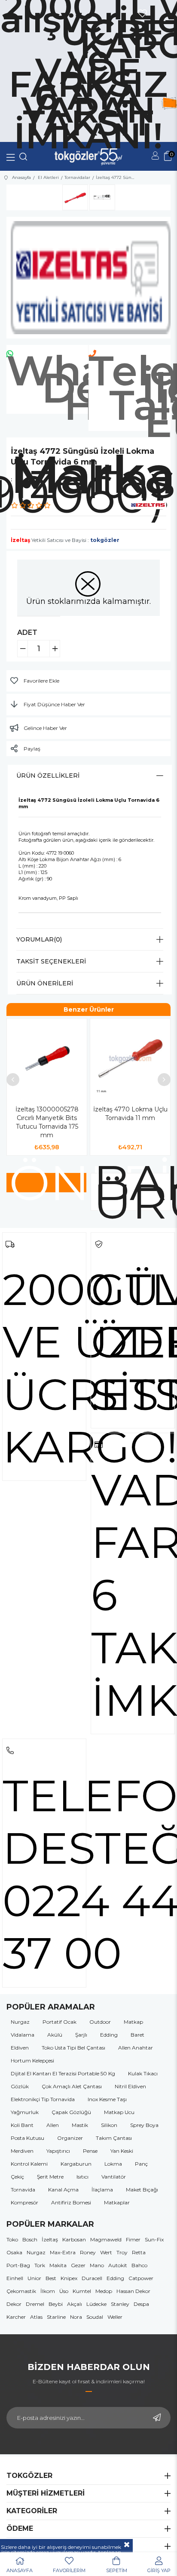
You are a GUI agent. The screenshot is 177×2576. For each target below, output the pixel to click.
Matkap (133, 2022)
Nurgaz (20, 2022)
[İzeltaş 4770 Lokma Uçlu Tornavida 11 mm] (130, 1059)
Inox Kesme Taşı (107, 2099)
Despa (141, 2304)
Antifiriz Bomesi (71, 2202)
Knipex (69, 2278)
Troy (122, 2252)
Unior (34, 2278)
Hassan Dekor (133, 2291)
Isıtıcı (82, 2177)
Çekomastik (21, 2291)
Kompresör (24, 2202)
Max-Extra (63, 2252)
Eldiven (20, 2048)
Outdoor (100, 2022)
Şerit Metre (50, 2177)
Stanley (120, 2304)
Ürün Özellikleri (48, 776)
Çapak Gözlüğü (71, 2112)
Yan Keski (122, 2151)
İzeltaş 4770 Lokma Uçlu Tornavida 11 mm (130, 1114)
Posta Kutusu (27, 2138)
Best (51, 2278)
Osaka (14, 2252)
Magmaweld (106, 2239)
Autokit (118, 2265)
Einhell (15, 2278)
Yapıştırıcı (58, 2151)
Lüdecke (96, 2304)
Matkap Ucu (119, 2112)
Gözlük (20, 2086)
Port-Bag (18, 2265)
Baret (137, 2035)
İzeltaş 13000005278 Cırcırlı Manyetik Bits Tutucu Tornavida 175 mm (47, 1122)
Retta (139, 2252)
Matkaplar (117, 2202)
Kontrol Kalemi (29, 2164)
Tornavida (23, 2190)
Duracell (92, 2278)
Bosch (30, 2239)
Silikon (109, 2125)
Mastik (80, 2125)
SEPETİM (117, 2570)
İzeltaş (50, 2239)
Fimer (133, 2239)
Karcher (16, 2317)
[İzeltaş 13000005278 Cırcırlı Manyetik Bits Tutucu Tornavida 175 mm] (47, 1059)
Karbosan (74, 2239)
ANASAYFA (20, 2570)
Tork (40, 2265)
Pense (90, 2151)
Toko (12, 2239)
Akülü (55, 2035)
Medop (104, 2291)
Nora (76, 2317)
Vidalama (23, 2035)
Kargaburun (76, 2164)
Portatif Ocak (60, 2022)
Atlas (36, 2317)
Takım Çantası (114, 2138)
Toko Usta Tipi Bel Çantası (73, 2048)
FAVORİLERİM (69, 2570)
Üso (64, 2291)
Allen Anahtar (136, 2048)
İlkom (48, 2291)
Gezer (78, 2265)
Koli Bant (22, 2125)
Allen (53, 2125)
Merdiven (22, 2151)
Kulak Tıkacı (143, 2073)
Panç (141, 2164)
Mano (97, 2265)
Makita (58, 2265)
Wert (106, 2252)
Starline (56, 2317)
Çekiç (17, 2177)
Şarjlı (81, 2035)
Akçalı (75, 2304)
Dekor (14, 2304)
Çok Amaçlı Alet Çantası (72, 2086)
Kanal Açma (63, 2190)
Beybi (56, 2304)
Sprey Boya (144, 2125)
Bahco (139, 2265)
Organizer (70, 2138)
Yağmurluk (25, 2112)
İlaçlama (102, 2190)
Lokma (113, 2164)
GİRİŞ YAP (159, 2570)
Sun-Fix (154, 2239)
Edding (109, 2035)
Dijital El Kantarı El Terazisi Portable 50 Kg (63, 2073)
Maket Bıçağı (142, 2190)
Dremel (35, 2304)
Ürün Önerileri (45, 983)
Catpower (141, 2278)
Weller (115, 2317)
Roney (88, 2252)
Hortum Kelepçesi (32, 2060)
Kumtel (82, 2291)
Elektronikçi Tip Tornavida (43, 2099)
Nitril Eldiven (130, 2086)
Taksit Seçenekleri (51, 961)
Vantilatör (114, 2177)
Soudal (95, 2317)
